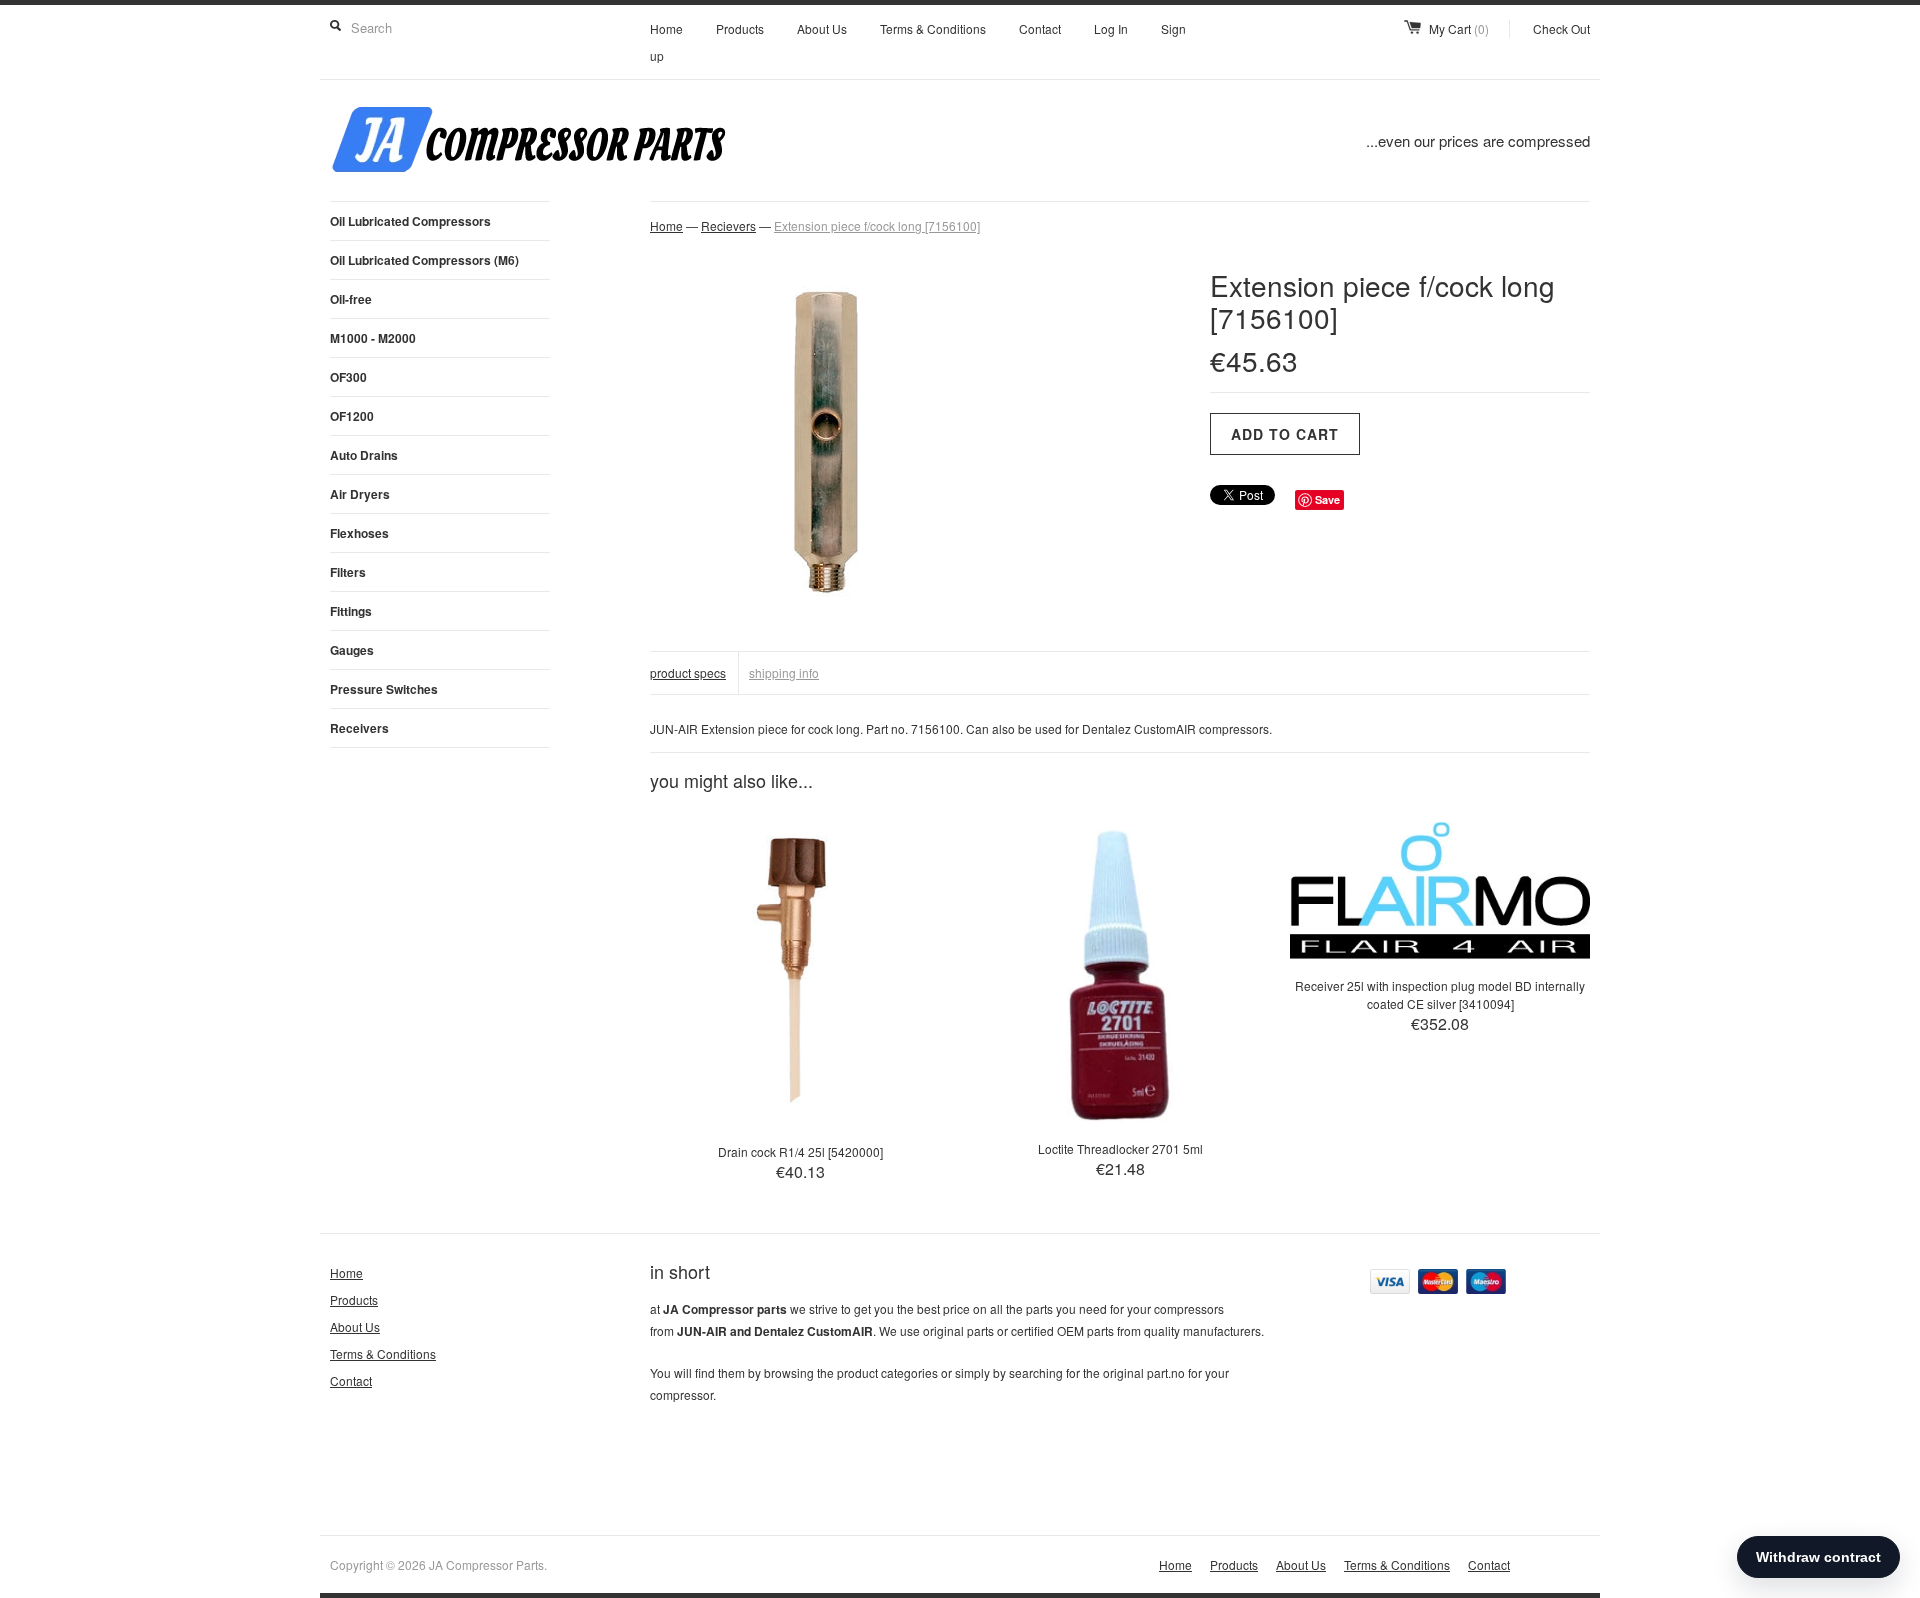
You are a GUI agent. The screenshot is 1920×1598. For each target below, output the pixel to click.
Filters (348, 572)
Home (666, 28)
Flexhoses (359, 533)
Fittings (351, 611)
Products (740, 28)
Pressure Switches (384, 689)
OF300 (348, 377)
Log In (1111, 28)
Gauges (352, 650)
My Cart (1459, 28)
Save (1327, 499)
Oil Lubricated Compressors (410, 221)
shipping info (784, 672)
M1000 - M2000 (373, 338)
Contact (1040, 28)
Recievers (728, 225)
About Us (822, 28)
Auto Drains (364, 455)
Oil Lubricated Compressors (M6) (424, 260)
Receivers (359, 728)
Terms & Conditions (933, 28)
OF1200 (352, 416)
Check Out (1561, 28)
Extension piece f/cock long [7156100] (877, 225)
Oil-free (351, 299)
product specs (688, 672)
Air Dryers (360, 494)
